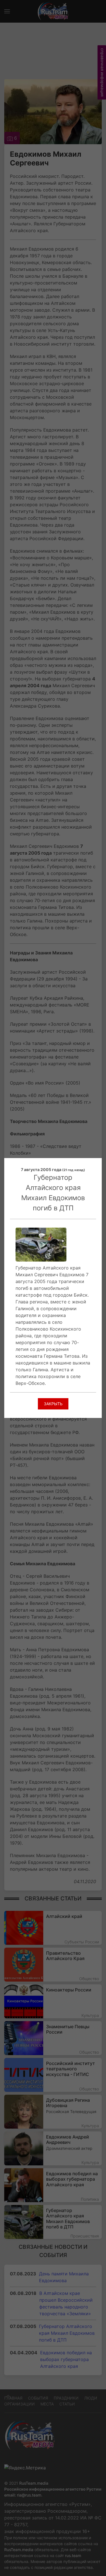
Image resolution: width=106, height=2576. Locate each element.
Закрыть (53, 1404)
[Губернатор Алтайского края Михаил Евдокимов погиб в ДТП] (41, 1244)
